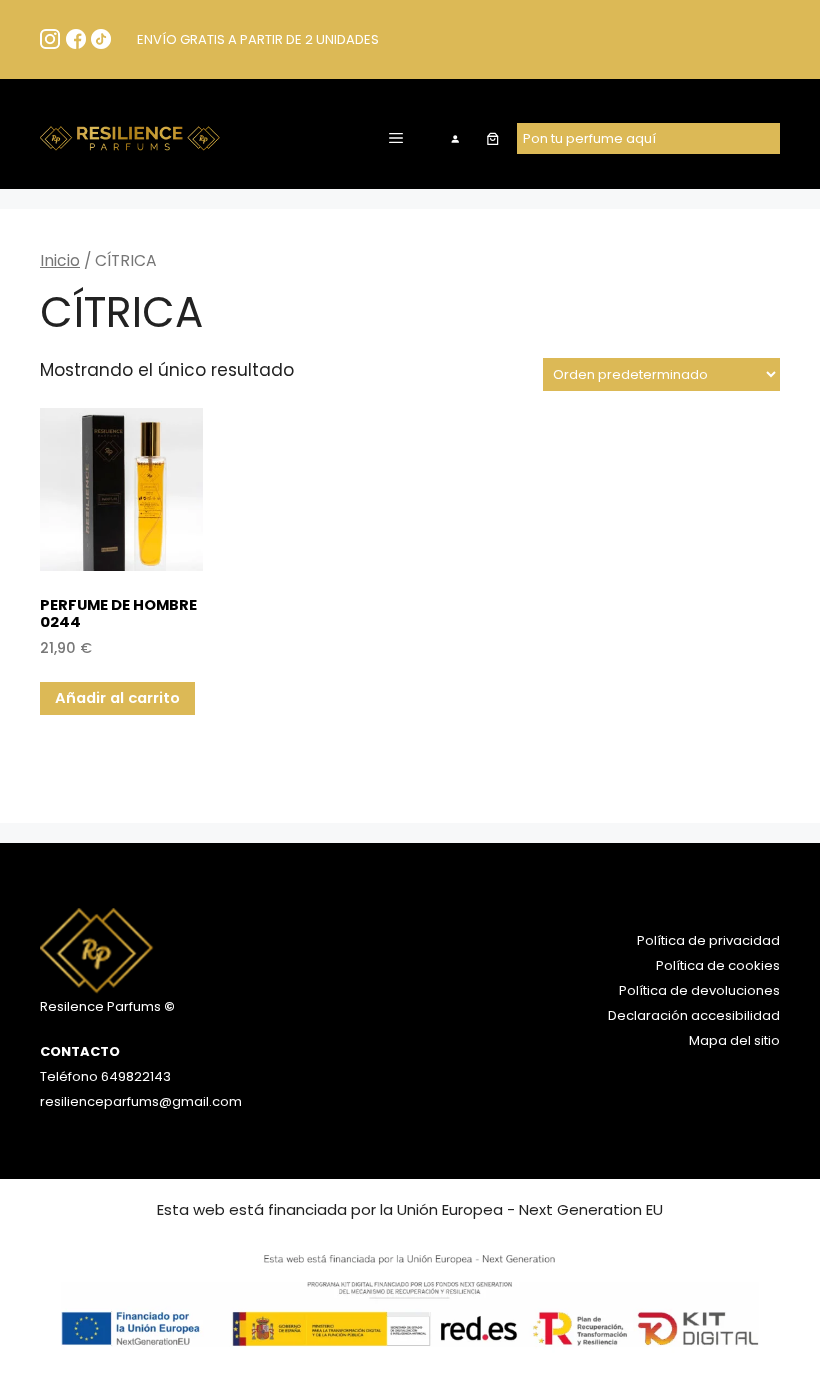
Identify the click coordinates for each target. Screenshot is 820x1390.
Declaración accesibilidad (694, 1015)
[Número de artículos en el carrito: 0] (492, 138)
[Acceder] (455, 138)
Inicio (60, 260)
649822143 (134, 1076)
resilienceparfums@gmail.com (141, 1101)
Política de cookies (718, 965)
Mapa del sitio (734, 1040)
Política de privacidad (708, 940)
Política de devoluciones (699, 990)
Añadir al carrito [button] (117, 697)
